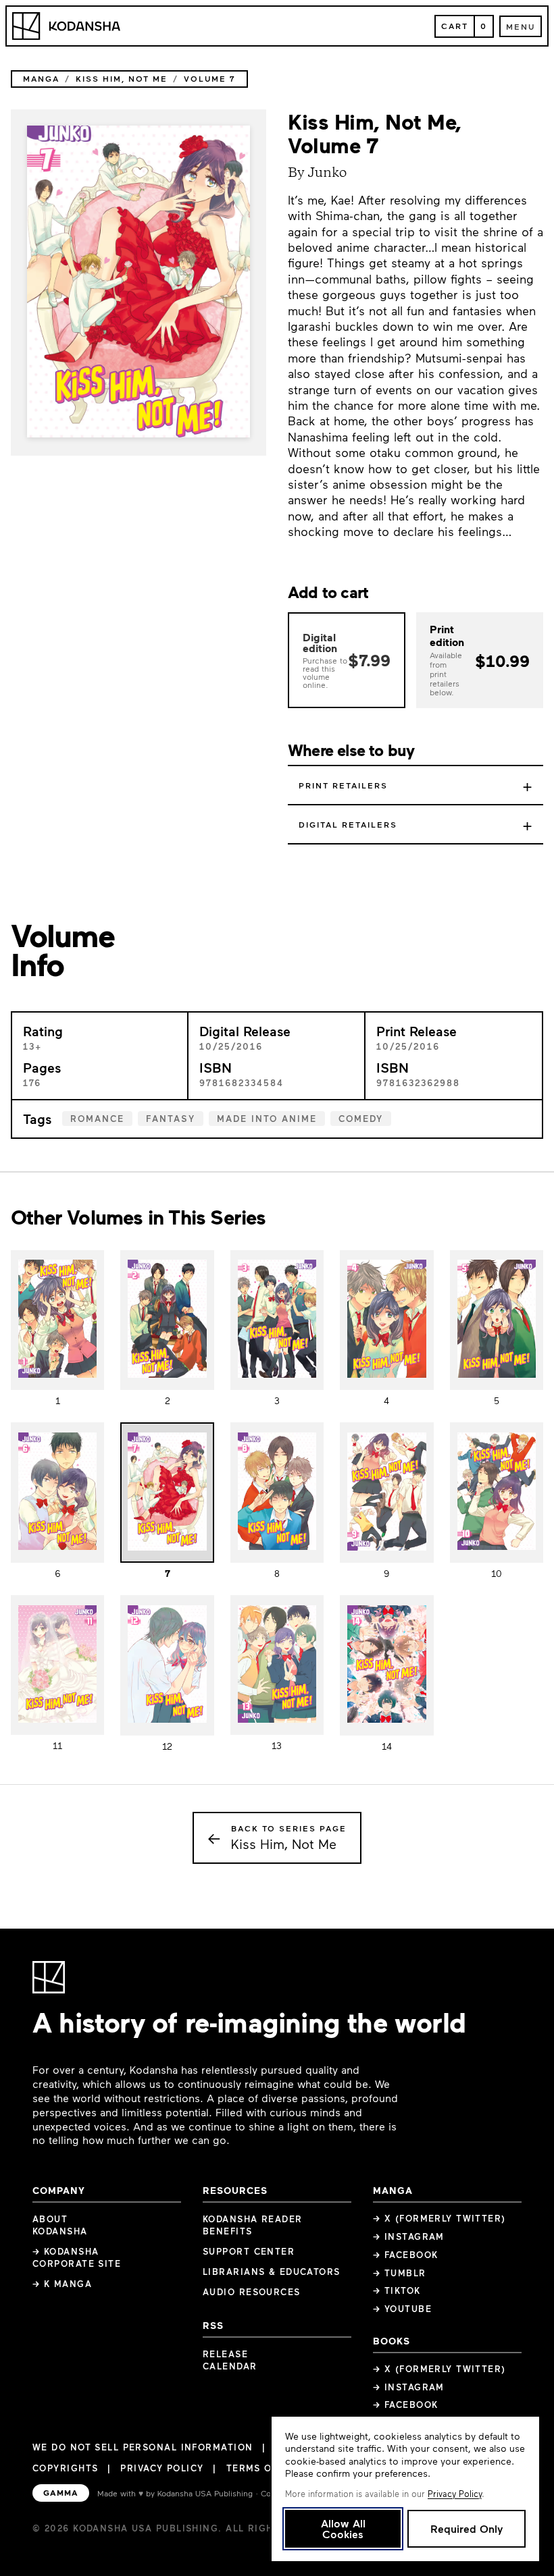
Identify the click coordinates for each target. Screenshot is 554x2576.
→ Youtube (402, 2309)
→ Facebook (405, 2255)
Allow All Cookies (343, 2528)
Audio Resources (252, 2292)
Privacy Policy (162, 2468)
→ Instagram (409, 2236)
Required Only (467, 2528)
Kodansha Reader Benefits (253, 2225)
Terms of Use (264, 2468)
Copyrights (65, 2468)
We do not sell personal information (143, 2447)
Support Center (249, 2251)
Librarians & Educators (272, 2272)
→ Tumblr (400, 2273)
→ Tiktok (397, 2290)
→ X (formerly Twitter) (439, 2218)
